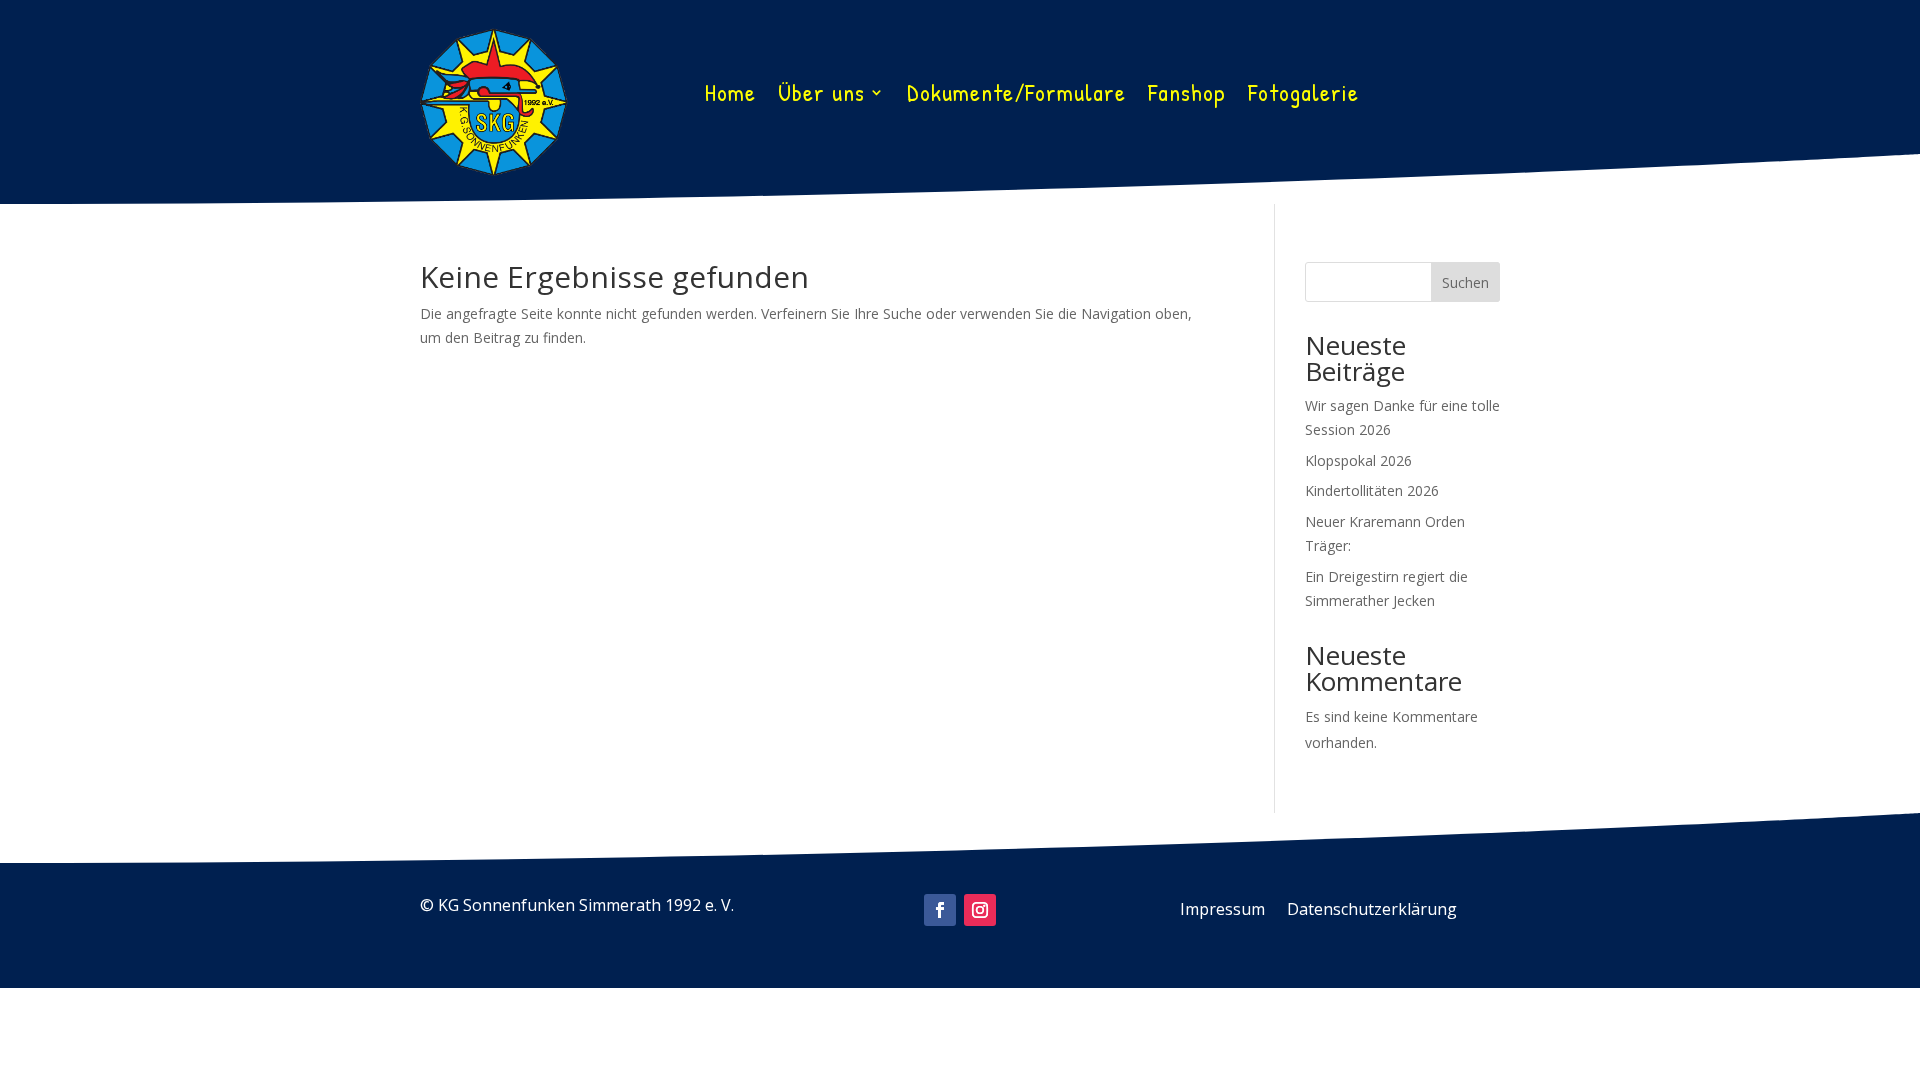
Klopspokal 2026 (1358, 460)
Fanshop (1187, 96)
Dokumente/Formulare (1016, 96)
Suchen (1465, 282)
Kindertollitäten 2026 (1372, 490)
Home (730, 96)
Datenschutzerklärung (1372, 911)
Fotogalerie (1303, 96)
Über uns (821, 96)
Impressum (1222, 911)
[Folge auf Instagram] (980, 910)
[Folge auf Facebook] (940, 910)
